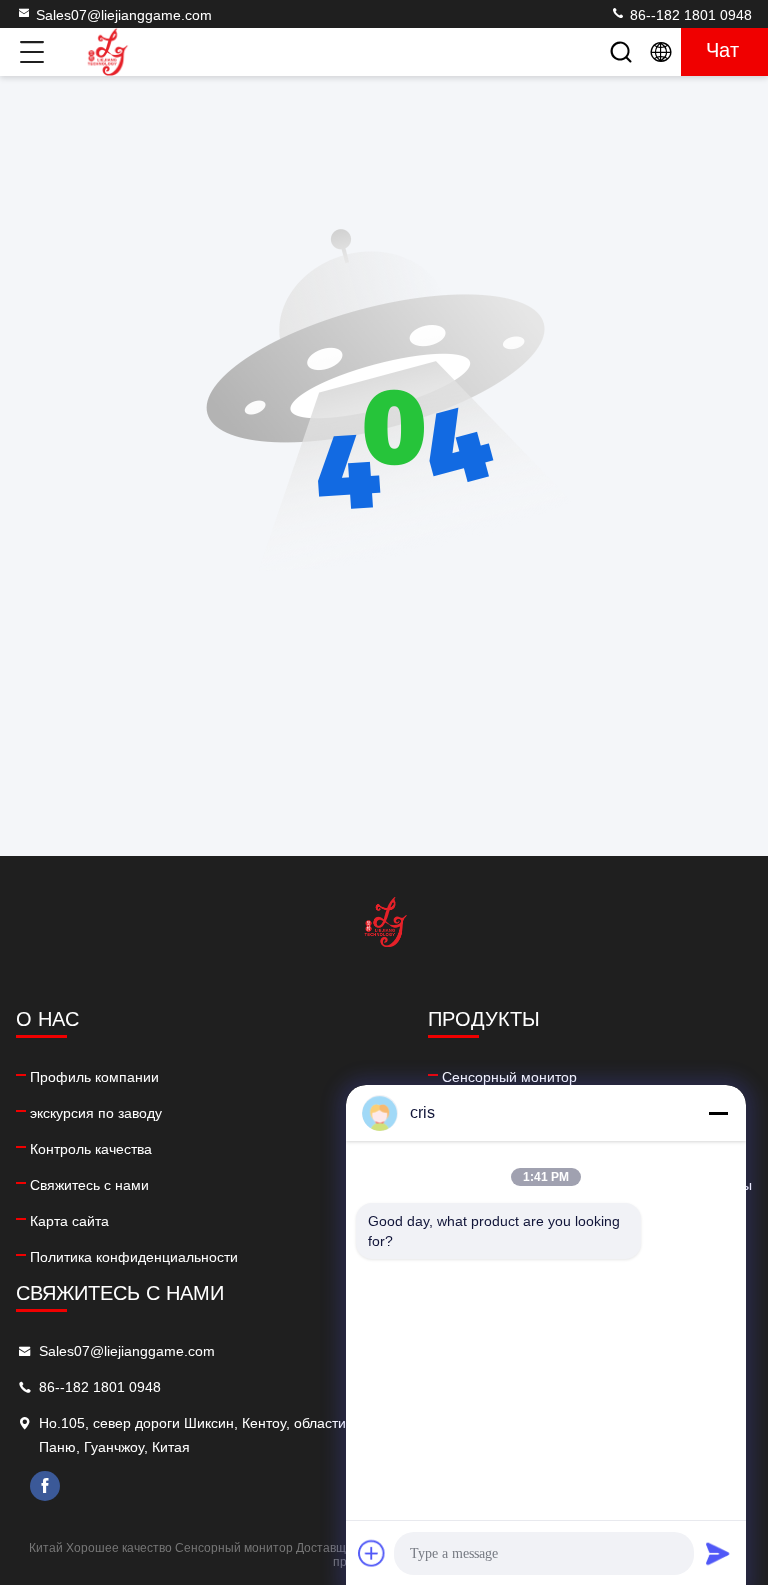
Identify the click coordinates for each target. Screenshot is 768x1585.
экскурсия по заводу (96, 1113)
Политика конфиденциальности (134, 1257)
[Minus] (718, 1113)
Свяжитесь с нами (89, 1185)
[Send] (718, 1553)
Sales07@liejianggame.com (124, 15)
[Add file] (372, 1553)
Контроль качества (91, 1149)
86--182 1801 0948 (689, 15)
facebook (45, 1486)
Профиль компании (94, 1077)
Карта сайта (69, 1221)
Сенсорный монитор (509, 1077)
